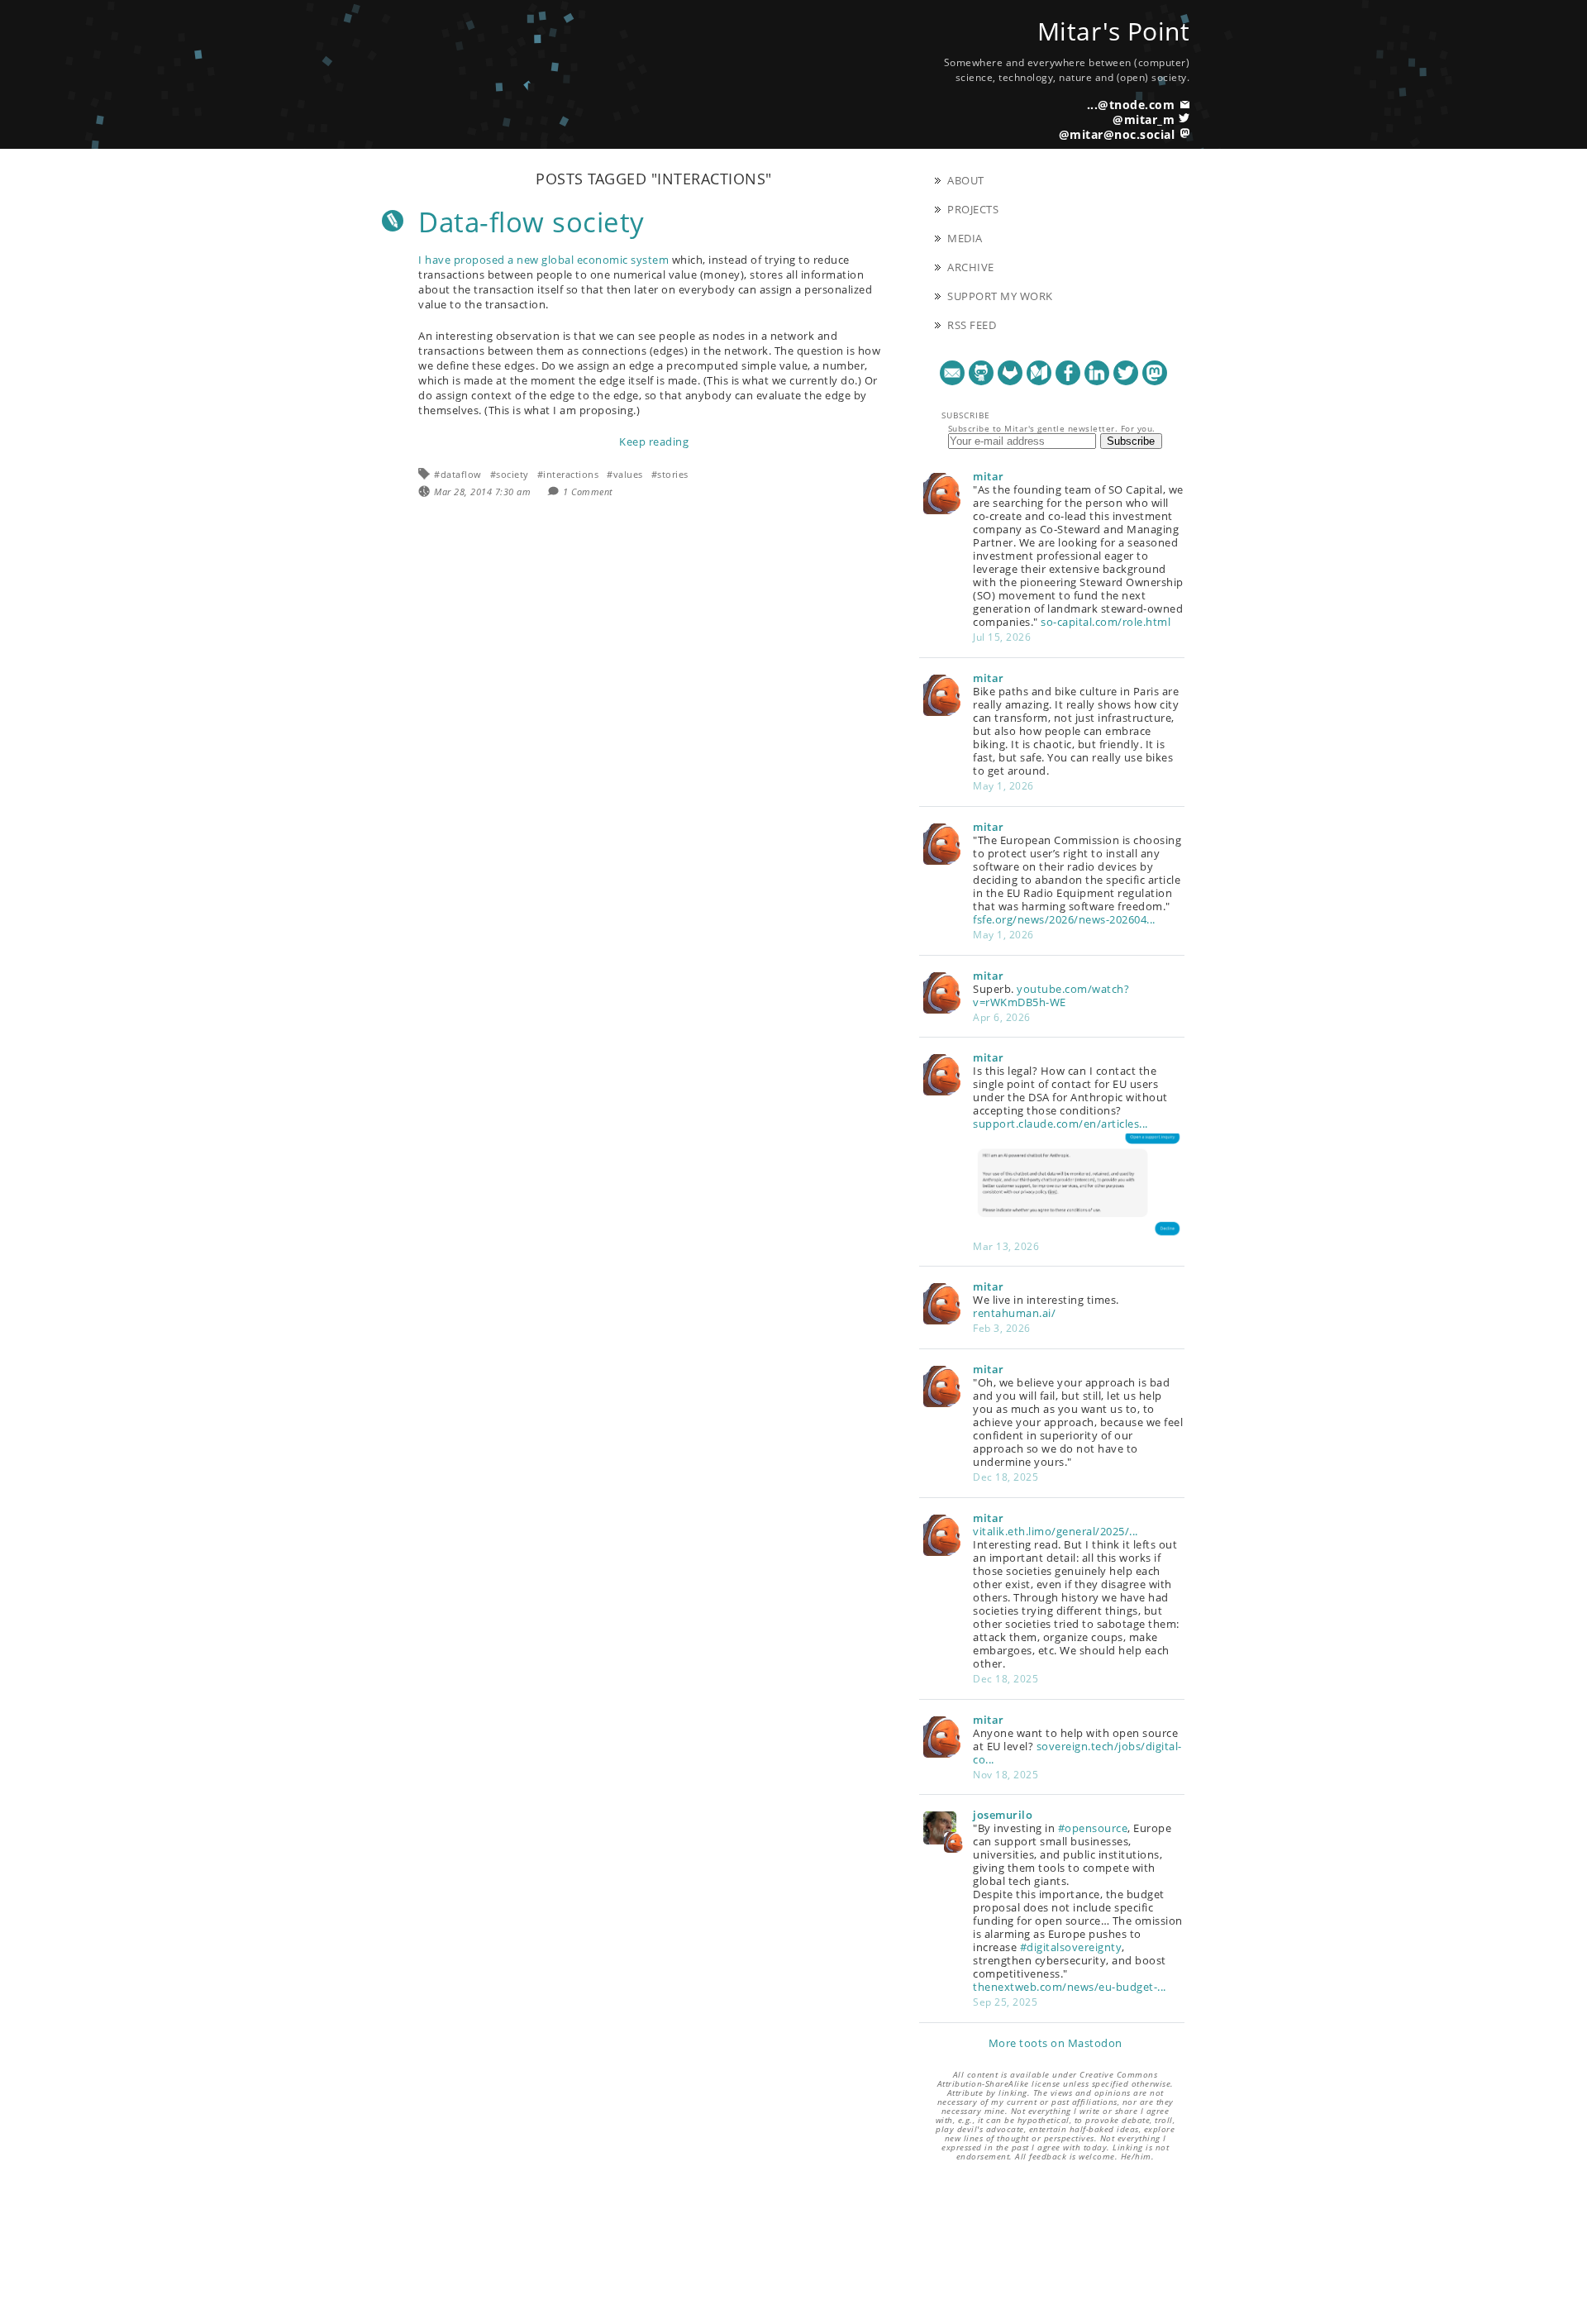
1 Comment (588, 492)
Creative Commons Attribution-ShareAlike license (1048, 2079)
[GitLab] (1010, 373)
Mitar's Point (1114, 31)
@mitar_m (1144, 119)
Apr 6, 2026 (1002, 1017)
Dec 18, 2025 (1006, 1477)
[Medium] (1039, 373)
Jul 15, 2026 (1002, 637)
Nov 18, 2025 (1006, 1775)
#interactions (568, 474)
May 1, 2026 (1003, 786)
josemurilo (1003, 1815)
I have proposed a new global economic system (543, 260)
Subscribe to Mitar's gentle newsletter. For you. (1052, 428)
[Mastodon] (1155, 373)
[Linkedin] (1097, 373)
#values (625, 474)
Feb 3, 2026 (1002, 1328)
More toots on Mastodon (1056, 2043)
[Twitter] (1126, 373)
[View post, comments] (393, 221)
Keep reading (654, 441)
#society (510, 474)
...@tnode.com (1131, 105)
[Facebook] (1068, 373)
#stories (670, 474)
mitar (989, 476)
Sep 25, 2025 (1005, 2002)
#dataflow (458, 474)
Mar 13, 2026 (1006, 1246)
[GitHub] (981, 373)
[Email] (952, 373)
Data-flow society (531, 222)
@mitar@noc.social (1117, 134)
